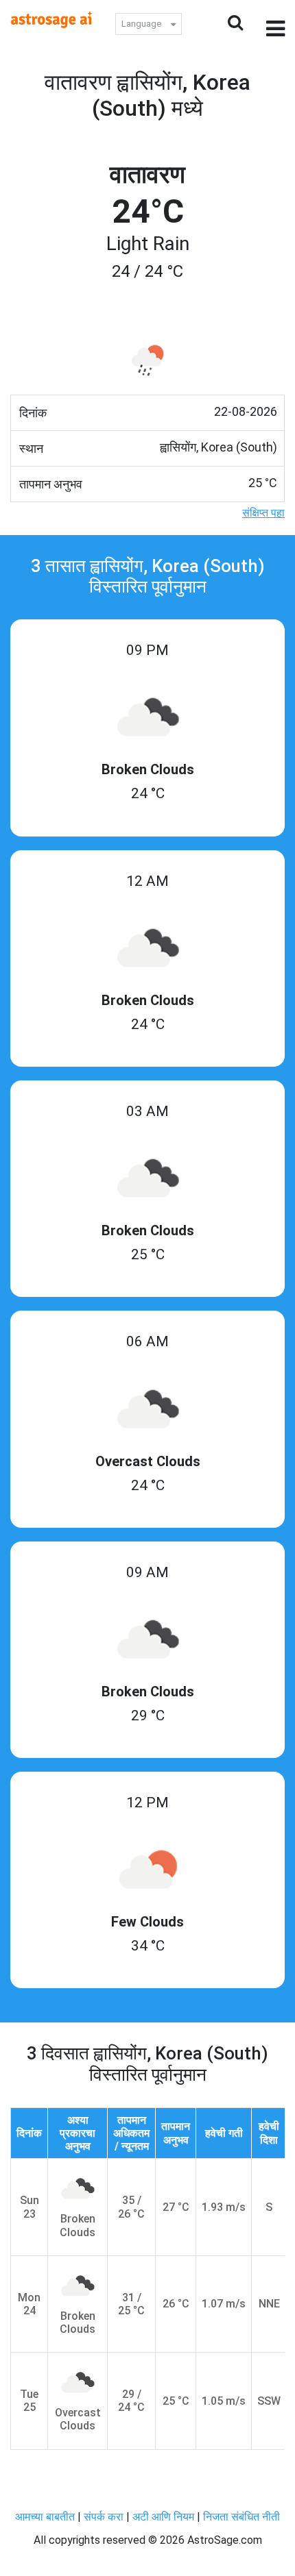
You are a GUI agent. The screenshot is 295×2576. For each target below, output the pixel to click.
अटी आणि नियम (163, 2517)
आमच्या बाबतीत (46, 2517)
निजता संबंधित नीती (241, 2517)
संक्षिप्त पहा (263, 513)
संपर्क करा (105, 2517)
